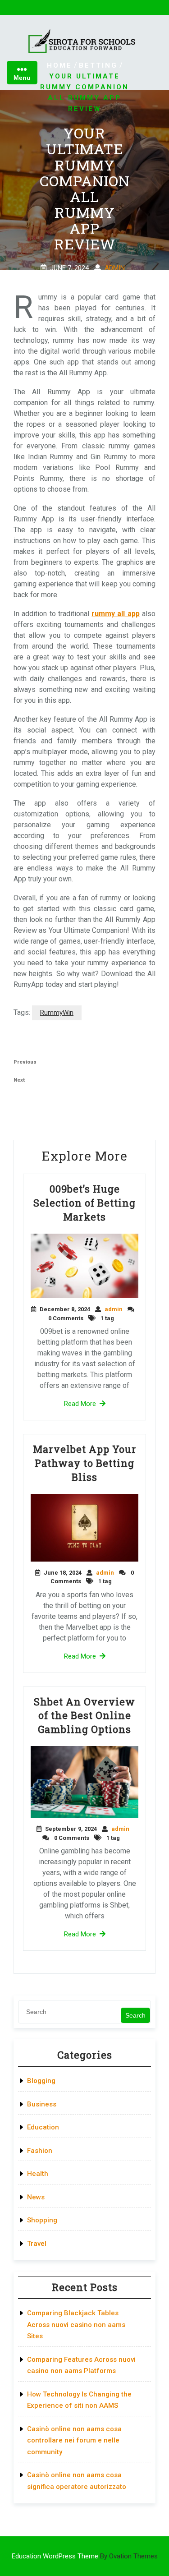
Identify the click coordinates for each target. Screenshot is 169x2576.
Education (43, 2127)
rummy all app (116, 614)
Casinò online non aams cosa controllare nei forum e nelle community (74, 2440)
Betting (98, 65)
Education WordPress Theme (85, 2556)
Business (42, 2104)
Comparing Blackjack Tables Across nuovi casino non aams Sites (76, 2325)
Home (59, 65)
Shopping (42, 2220)
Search (135, 2015)
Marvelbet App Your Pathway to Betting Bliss (85, 1463)
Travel (37, 2244)
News (36, 2197)
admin (115, 267)
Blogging (41, 2081)
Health (38, 2174)
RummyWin (57, 1013)
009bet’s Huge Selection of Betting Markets (84, 1203)
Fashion (40, 2151)
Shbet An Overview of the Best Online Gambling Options (84, 1716)
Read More (80, 1404)
